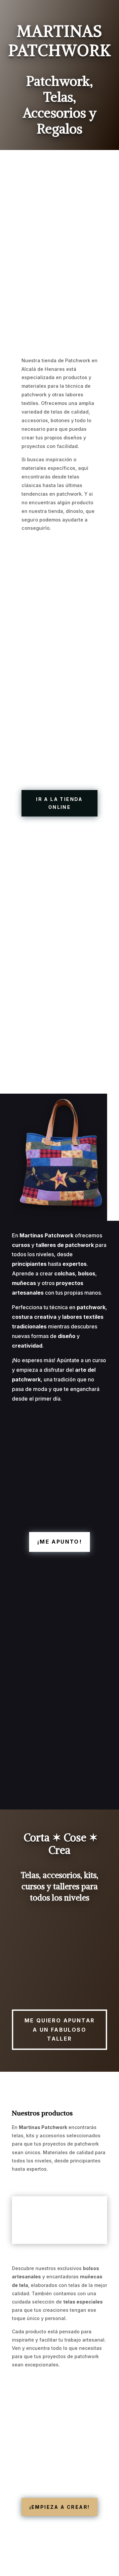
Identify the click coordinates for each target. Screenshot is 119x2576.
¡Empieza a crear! (60, 2507)
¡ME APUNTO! (59, 1542)
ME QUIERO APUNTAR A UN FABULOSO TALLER (60, 2029)
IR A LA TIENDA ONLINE (59, 803)
